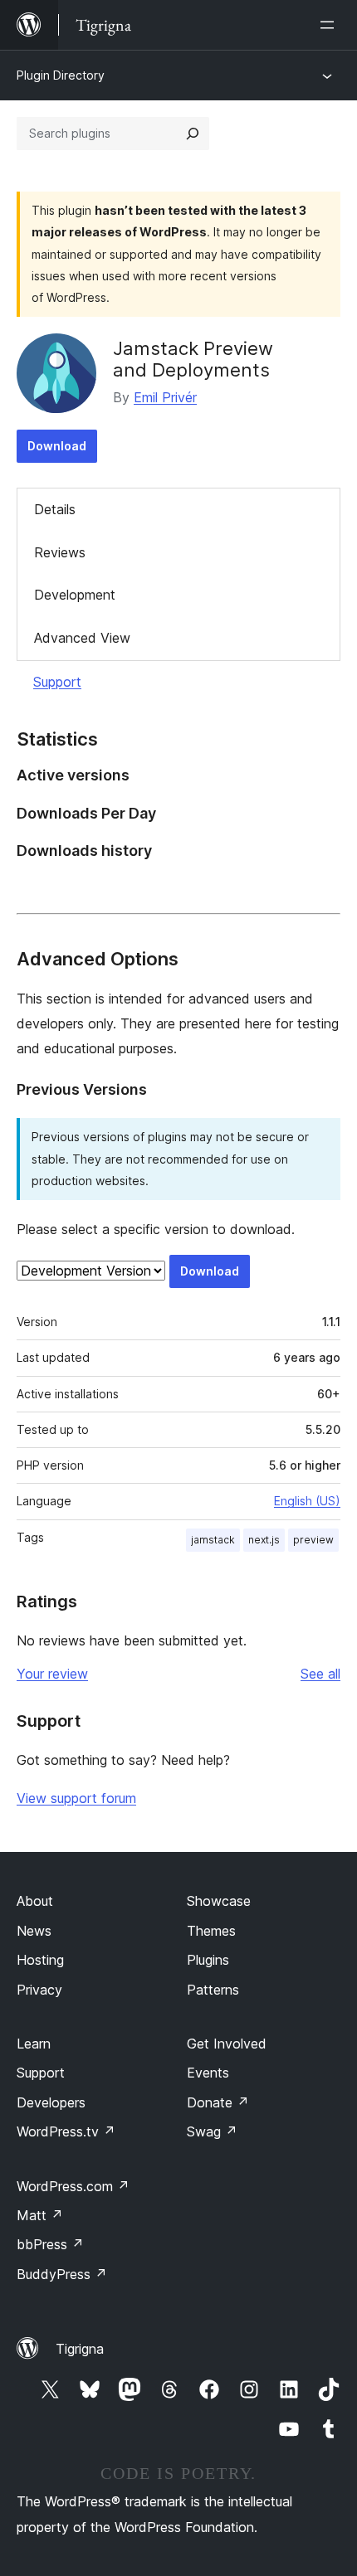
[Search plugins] (193, 134)
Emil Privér (165, 397)
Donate (218, 2102)
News (34, 1931)
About (35, 1901)
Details (55, 509)
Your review (52, 1674)
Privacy (39, 1990)
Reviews (60, 552)
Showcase (219, 1901)
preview (313, 1540)
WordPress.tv (66, 2131)
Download (57, 446)
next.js (264, 1540)
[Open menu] (330, 25)
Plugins (208, 1960)
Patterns (213, 1990)
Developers (51, 2102)
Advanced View (82, 638)
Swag (212, 2131)
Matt (40, 2215)
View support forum (76, 1798)
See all (320, 1674)
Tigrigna (80, 2349)
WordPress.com (73, 2186)
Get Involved (227, 2044)
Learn (34, 2044)
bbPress (50, 2244)
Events (208, 2073)
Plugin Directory (61, 75)
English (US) (307, 1501)
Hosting (40, 1960)
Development (75, 595)
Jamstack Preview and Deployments (193, 359)
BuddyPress (62, 2274)
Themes (211, 1931)
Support (57, 682)
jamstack (213, 1540)
